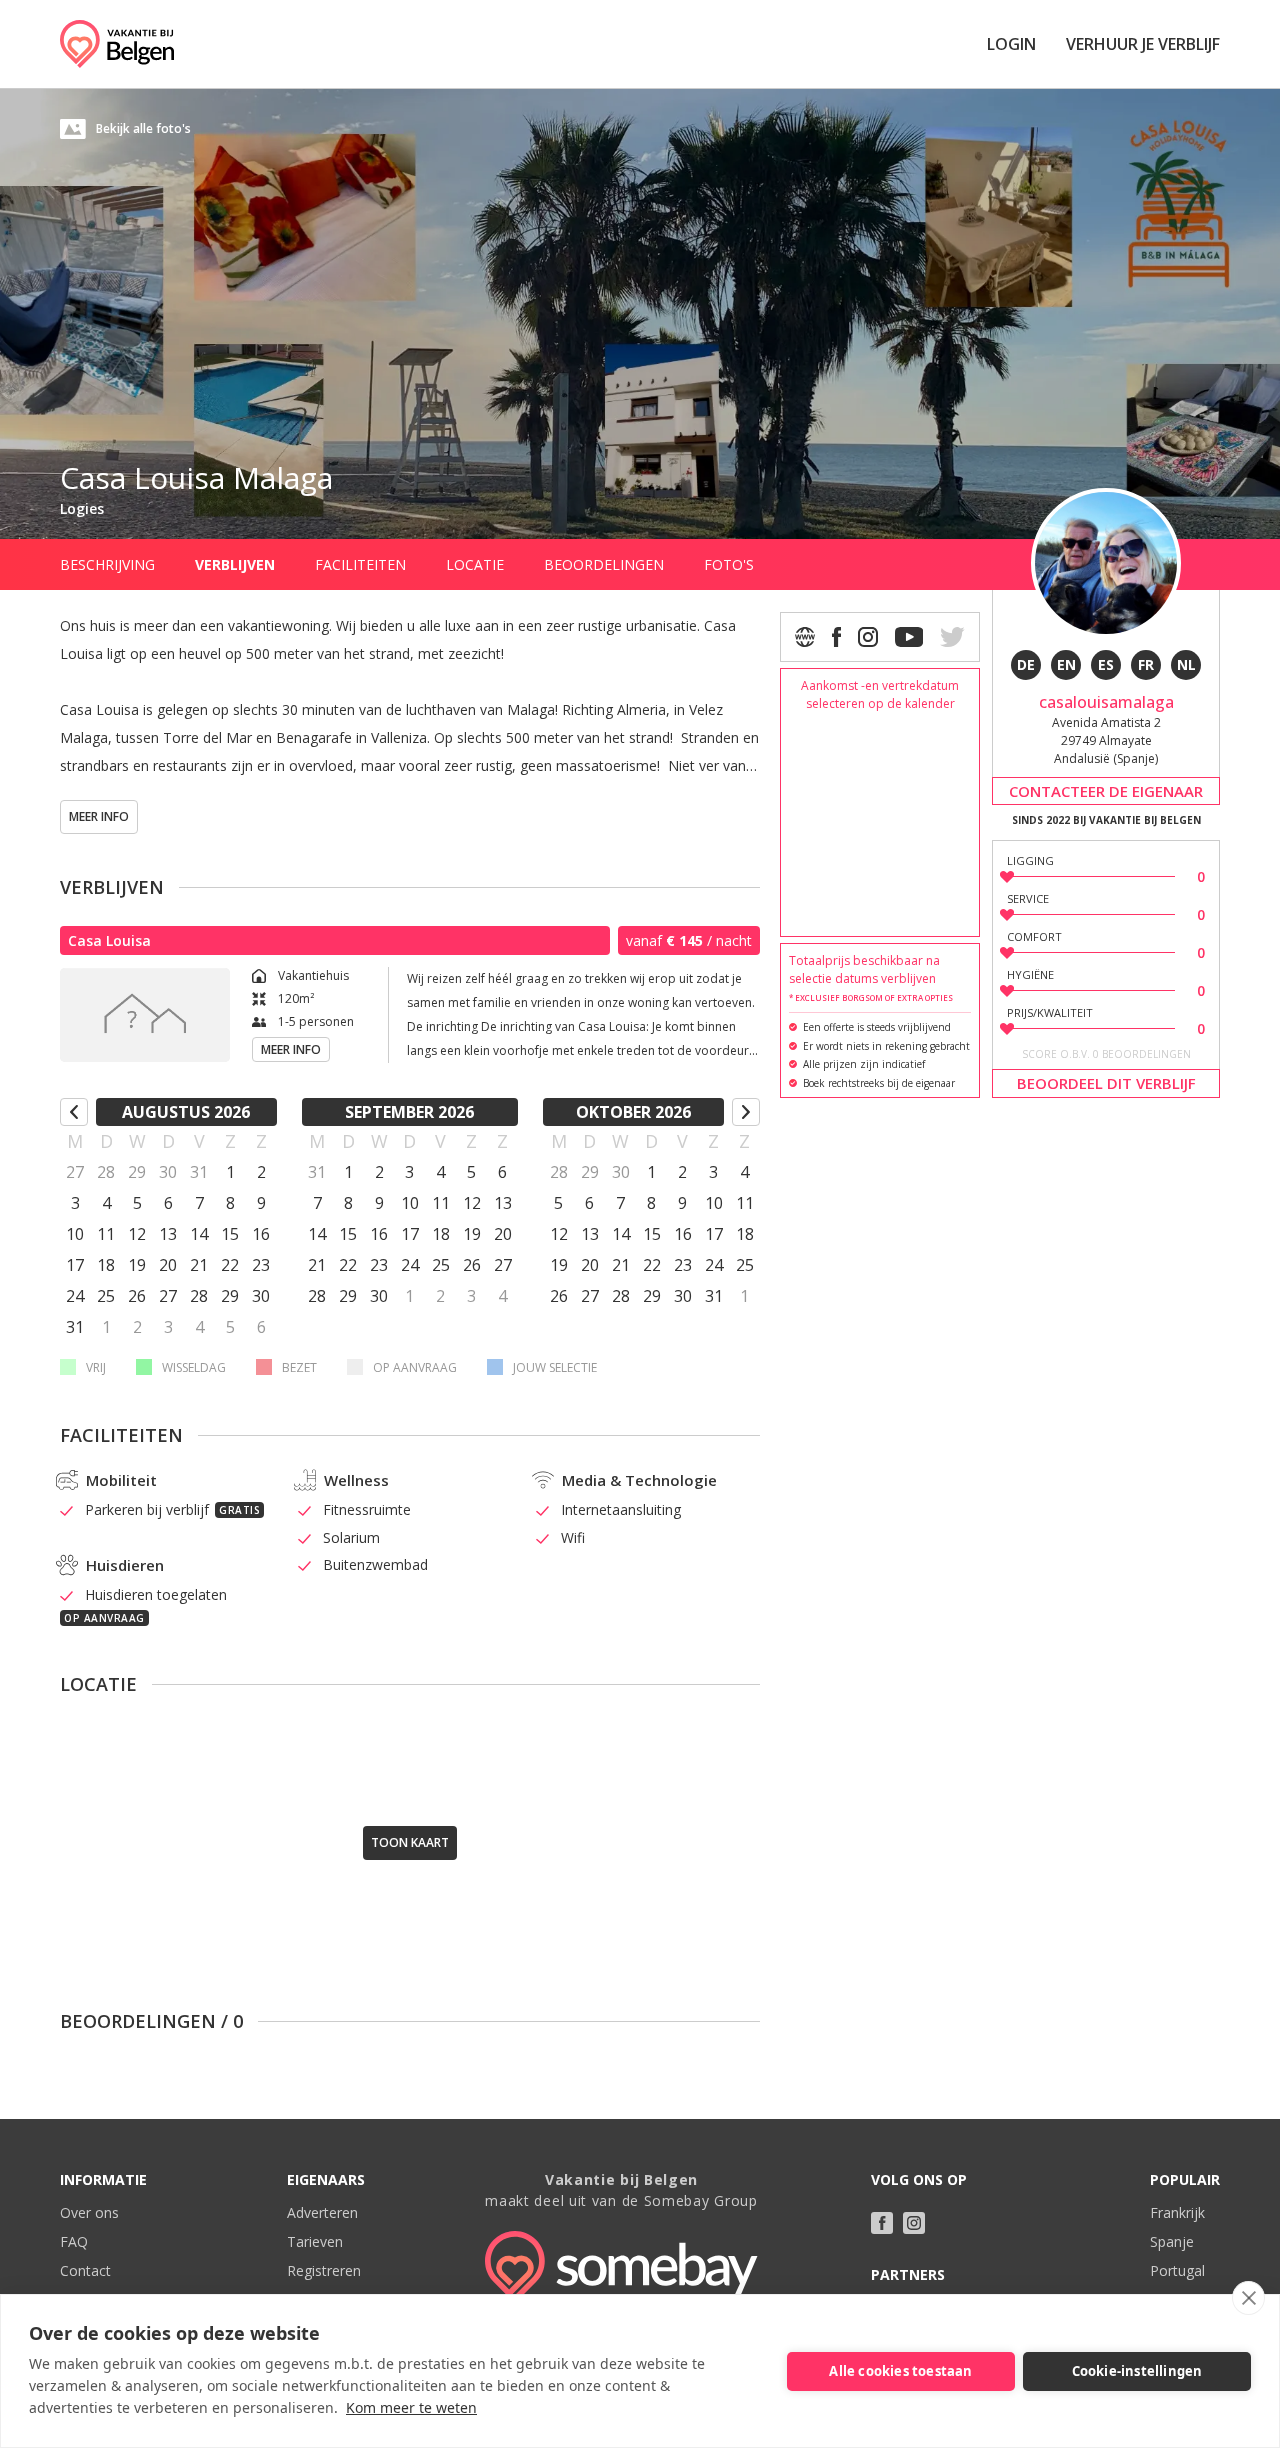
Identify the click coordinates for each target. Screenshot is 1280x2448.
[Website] (805, 637)
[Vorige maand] (74, 1112)
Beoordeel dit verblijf (1106, 1084)
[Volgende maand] (746, 1112)
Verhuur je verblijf (1143, 44)
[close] (1248, 2298)
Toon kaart (410, 1842)
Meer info (99, 816)
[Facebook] (836, 637)
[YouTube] (909, 637)
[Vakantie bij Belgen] (117, 44)
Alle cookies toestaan (900, 2371)
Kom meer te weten (411, 2407)
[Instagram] (868, 637)
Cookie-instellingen (1137, 2371)
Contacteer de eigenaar (1106, 791)
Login (1011, 44)
